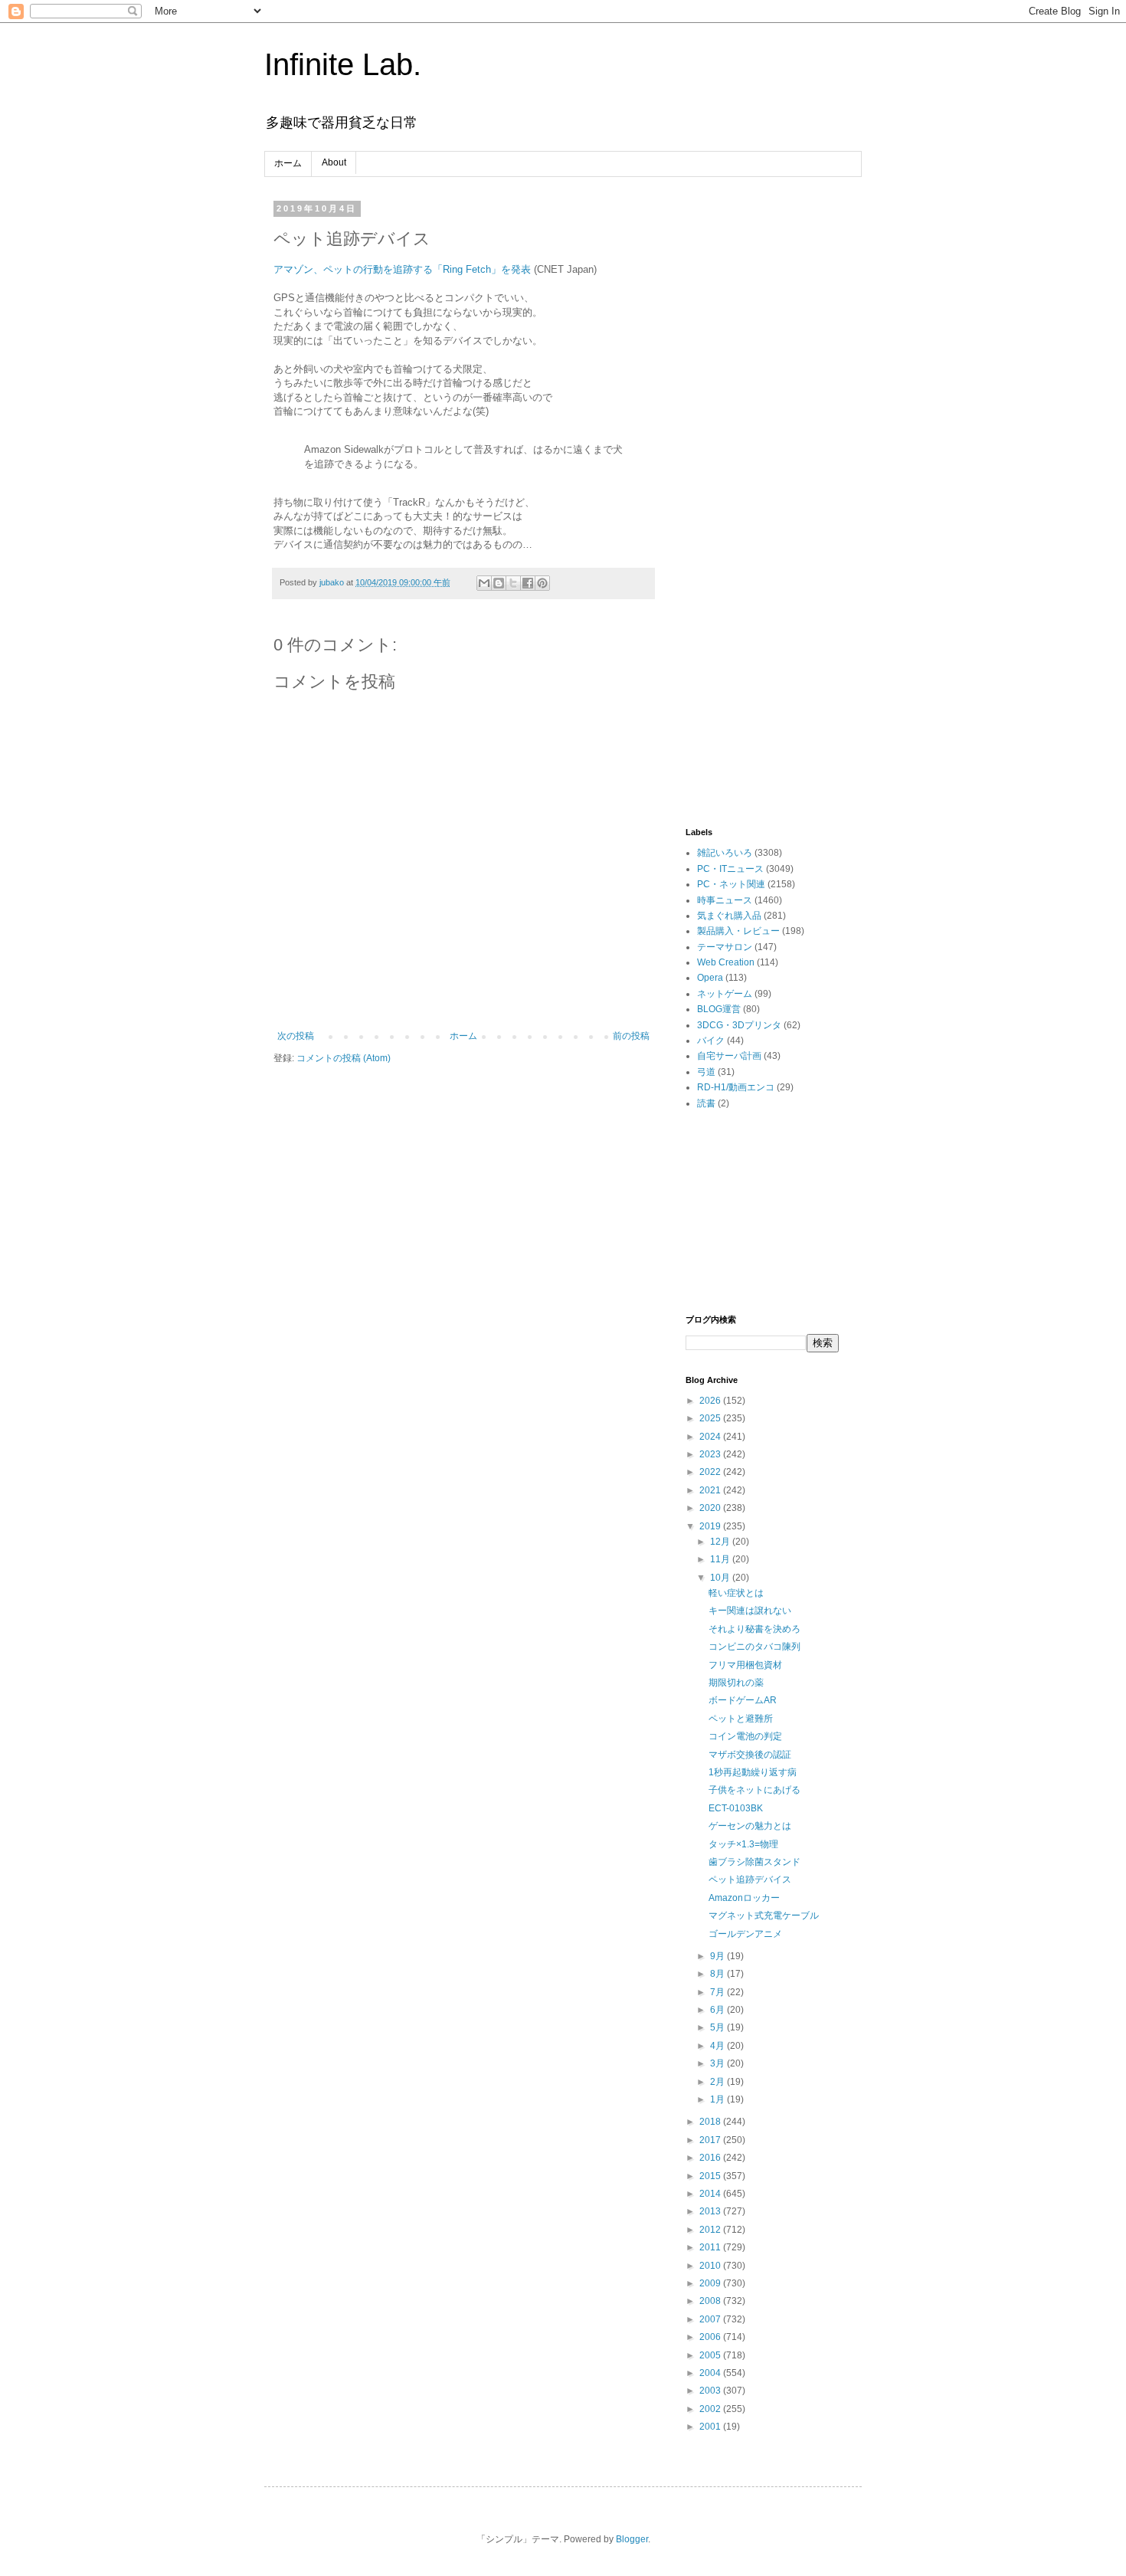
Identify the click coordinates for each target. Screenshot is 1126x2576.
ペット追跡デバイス (750, 1880)
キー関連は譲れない (750, 1611)
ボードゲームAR (743, 1700)
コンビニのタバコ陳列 (754, 1647)
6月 (718, 2010)
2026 (711, 1401)
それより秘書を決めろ (754, 1629)
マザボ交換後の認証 (750, 1755)
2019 (711, 1526)
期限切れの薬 (736, 1683)
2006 (711, 2337)
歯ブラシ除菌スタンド (754, 1862)
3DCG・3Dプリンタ (739, 1025)
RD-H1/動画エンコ (736, 1087)
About (334, 162)
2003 (711, 2391)
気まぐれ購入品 (729, 916)
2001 (711, 2427)
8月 (718, 1974)
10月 (721, 1578)
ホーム (288, 163)
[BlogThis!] (499, 583)
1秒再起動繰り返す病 (753, 1772)
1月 (718, 2099)
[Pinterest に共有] (542, 583)
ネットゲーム (725, 994)
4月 (718, 2046)
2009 (711, 2283)
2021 (711, 1490)
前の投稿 (631, 1036)
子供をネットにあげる (754, 1790)
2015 (711, 2176)
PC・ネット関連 (731, 884)
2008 (711, 2301)
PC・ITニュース (730, 869)
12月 (721, 1542)
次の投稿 (296, 1036)
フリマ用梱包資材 (745, 1665)
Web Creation (726, 962)
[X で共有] (513, 583)
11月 (721, 1559)
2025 (711, 1418)
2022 (711, 1472)
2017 (711, 2140)
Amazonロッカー (744, 1898)
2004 (711, 2373)
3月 (718, 2063)
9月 (718, 1956)
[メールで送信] (484, 583)
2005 (711, 2355)
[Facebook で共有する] (528, 583)
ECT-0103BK (736, 1808)
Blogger (632, 2539)
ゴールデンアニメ (745, 1934)
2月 (718, 2082)
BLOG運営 (719, 1009)
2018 (711, 2122)
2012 (711, 2230)
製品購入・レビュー (738, 931)
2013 (711, 2211)
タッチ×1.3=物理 (743, 1844)
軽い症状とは (736, 1593)
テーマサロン (725, 947)
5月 (718, 2027)
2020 (711, 1508)
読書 (706, 1103)
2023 (711, 1454)
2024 (711, 1437)
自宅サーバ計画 (729, 1056)
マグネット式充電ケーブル (764, 1916)
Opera (710, 978)
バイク (711, 1041)
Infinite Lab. (343, 64)
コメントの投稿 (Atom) (344, 1058)
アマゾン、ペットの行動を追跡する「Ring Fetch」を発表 (402, 269)
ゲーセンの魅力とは (750, 1826)
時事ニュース (725, 900)
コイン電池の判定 (745, 1736)
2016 (711, 2158)
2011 (711, 2247)
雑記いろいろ (725, 853)
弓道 (706, 1072)
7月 (718, 1992)
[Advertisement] (762, 434)
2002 (711, 2409)
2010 (711, 2266)
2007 (711, 2319)
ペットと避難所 (741, 1719)
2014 (711, 2194)
